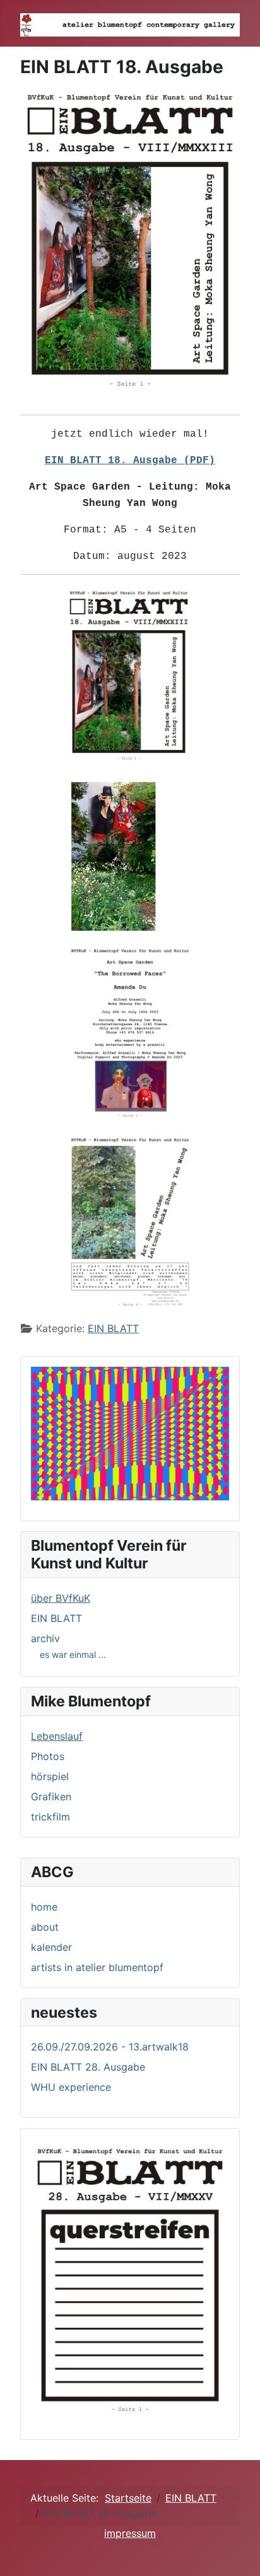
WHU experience (71, 2087)
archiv (45, 1638)
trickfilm (50, 1817)
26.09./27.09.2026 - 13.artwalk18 (110, 2047)
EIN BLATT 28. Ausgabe (88, 2067)
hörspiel (50, 1776)
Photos (48, 1756)
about (45, 1927)
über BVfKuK (61, 1598)
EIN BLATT (113, 1328)
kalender (51, 1947)
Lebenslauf (57, 1736)
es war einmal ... (73, 1654)
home (44, 1907)
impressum (130, 2533)
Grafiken (51, 1797)
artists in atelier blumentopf (97, 1967)
